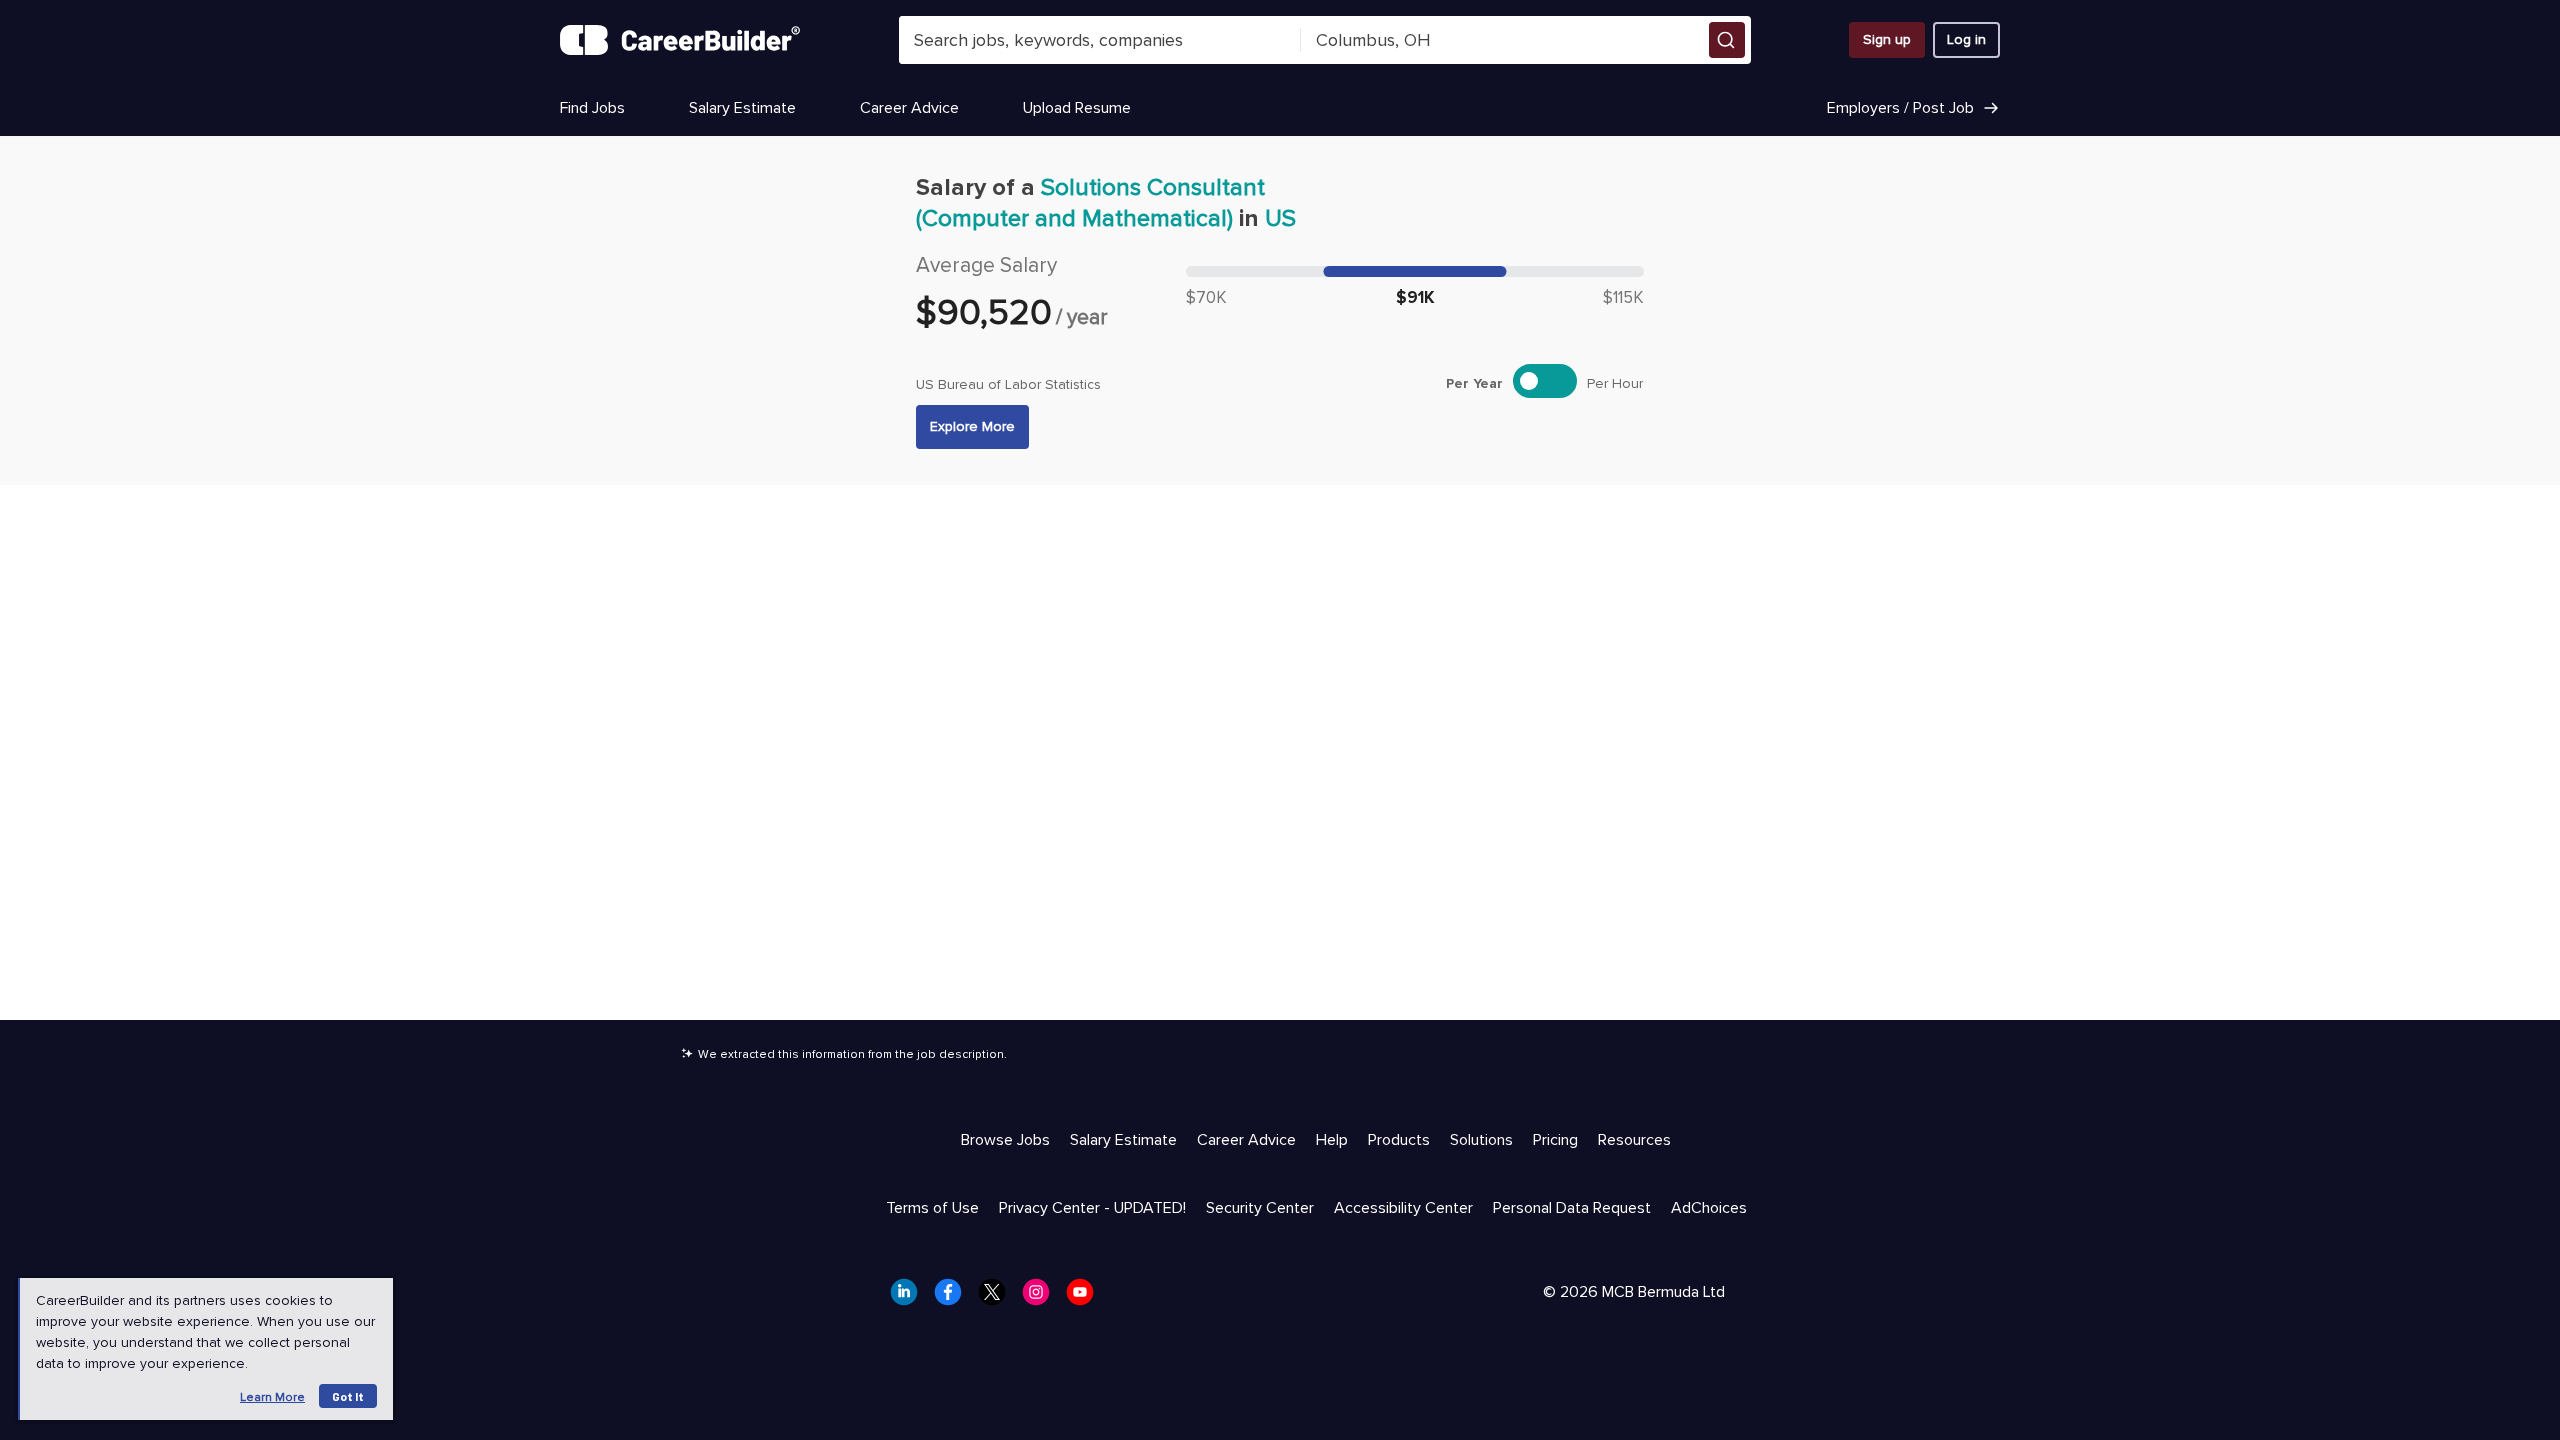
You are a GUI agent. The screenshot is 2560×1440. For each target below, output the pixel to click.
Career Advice (909, 108)
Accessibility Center (1403, 1208)
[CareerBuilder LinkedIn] (910, 1298)
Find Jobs (592, 108)
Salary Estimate (742, 108)
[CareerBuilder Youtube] (1086, 1298)
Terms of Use (932, 1208)
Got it (348, 1396)
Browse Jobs (1005, 1140)
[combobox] (1100, 40)
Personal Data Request (1572, 1208)
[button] (1727, 40)
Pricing (1555, 1140)
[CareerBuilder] (680, 40)
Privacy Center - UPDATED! (1092, 1208)
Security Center (1260, 1208)
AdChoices (1709, 1208)
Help (1332, 1140)
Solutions (1481, 1140)
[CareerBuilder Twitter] (998, 1298)
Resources (1634, 1140)
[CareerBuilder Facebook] (954, 1298)
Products (1399, 1140)
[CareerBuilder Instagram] (1042, 1298)
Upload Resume (1077, 108)
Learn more (272, 1397)
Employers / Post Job (1900, 108)
